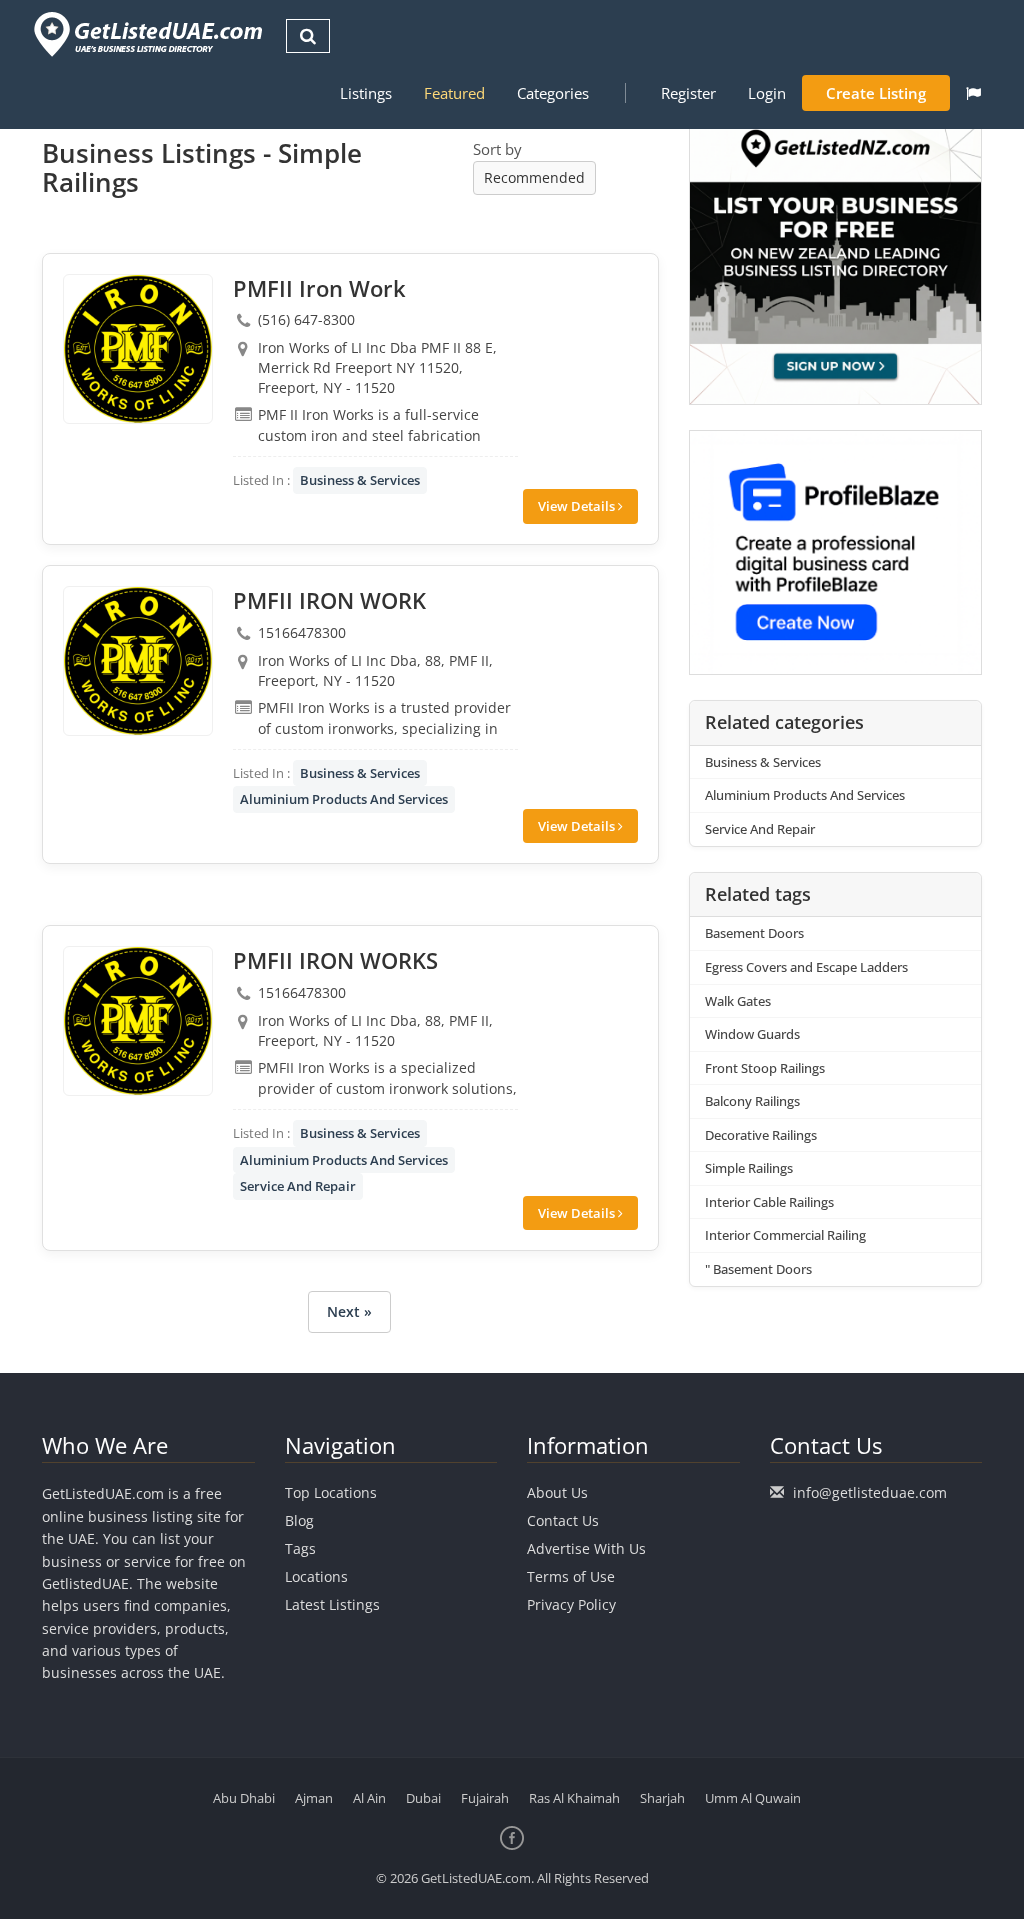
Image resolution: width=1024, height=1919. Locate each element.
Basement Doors (754, 933)
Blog (299, 1520)
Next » (349, 1311)
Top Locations (331, 1492)
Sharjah (662, 1798)
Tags (300, 1548)
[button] (973, 93)
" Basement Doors (758, 1269)
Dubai (423, 1798)
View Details (578, 506)
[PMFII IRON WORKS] (138, 1021)
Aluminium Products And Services (344, 799)
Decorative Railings (761, 1135)
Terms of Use (571, 1576)
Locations (316, 1576)
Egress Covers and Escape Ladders (806, 967)
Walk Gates (738, 1001)
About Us (557, 1492)
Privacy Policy (571, 1604)
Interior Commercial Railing (785, 1235)
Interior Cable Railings (769, 1202)
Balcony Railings (752, 1101)
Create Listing (876, 93)
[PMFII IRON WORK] (138, 661)
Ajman (314, 1798)
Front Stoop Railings (765, 1068)
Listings (366, 93)
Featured (454, 93)
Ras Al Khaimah (574, 1798)
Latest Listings (332, 1604)
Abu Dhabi (244, 1798)
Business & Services (360, 480)
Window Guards (752, 1034)
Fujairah (485, 1798)
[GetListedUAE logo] (146, 34)
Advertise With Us (586, 1548)
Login (767, 93)
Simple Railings (749, 1168)
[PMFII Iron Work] (138, 349)
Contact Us (563, 1520)
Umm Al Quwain (753, 1798)
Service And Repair (298, 1186)
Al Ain (369, 1798)
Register (688, 93)
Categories (553, 93)
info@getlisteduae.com (870, 1492)
